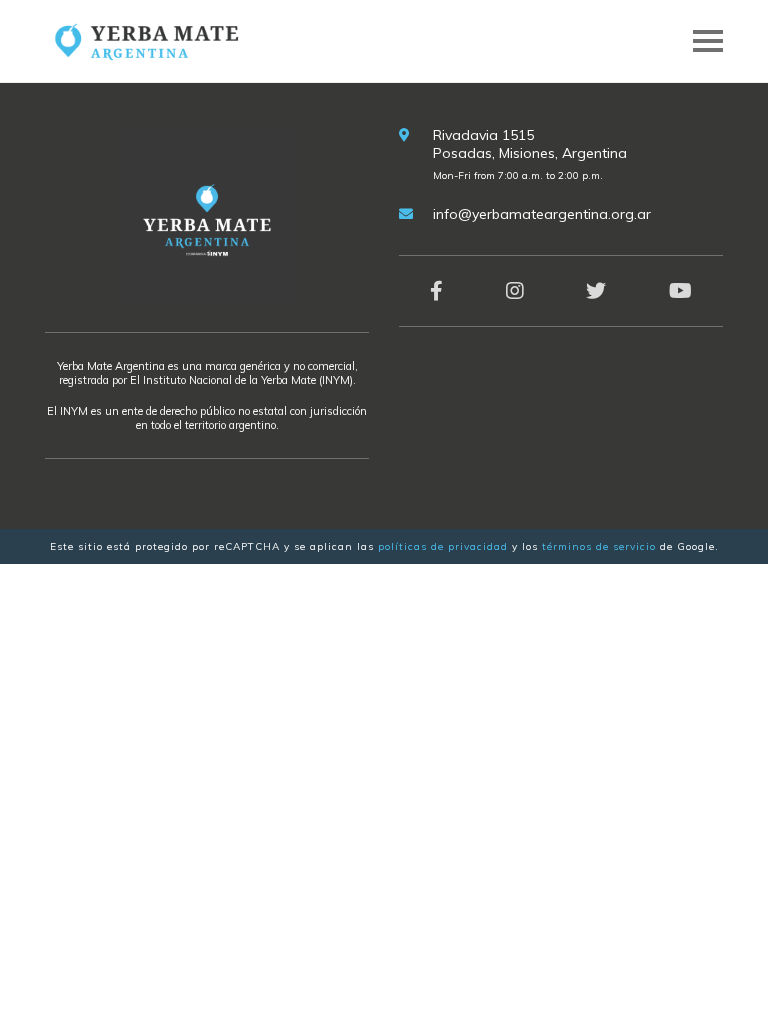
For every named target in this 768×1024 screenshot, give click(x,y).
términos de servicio (599, 546)
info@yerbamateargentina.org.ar (542, 214)
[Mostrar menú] (708, 41)
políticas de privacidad (443, 546)
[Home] (145, 40)
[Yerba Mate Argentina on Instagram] (515, 290)
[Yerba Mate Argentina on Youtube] (680, 290)
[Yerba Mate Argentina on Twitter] (596, 290)
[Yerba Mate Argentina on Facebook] (436, 290)
